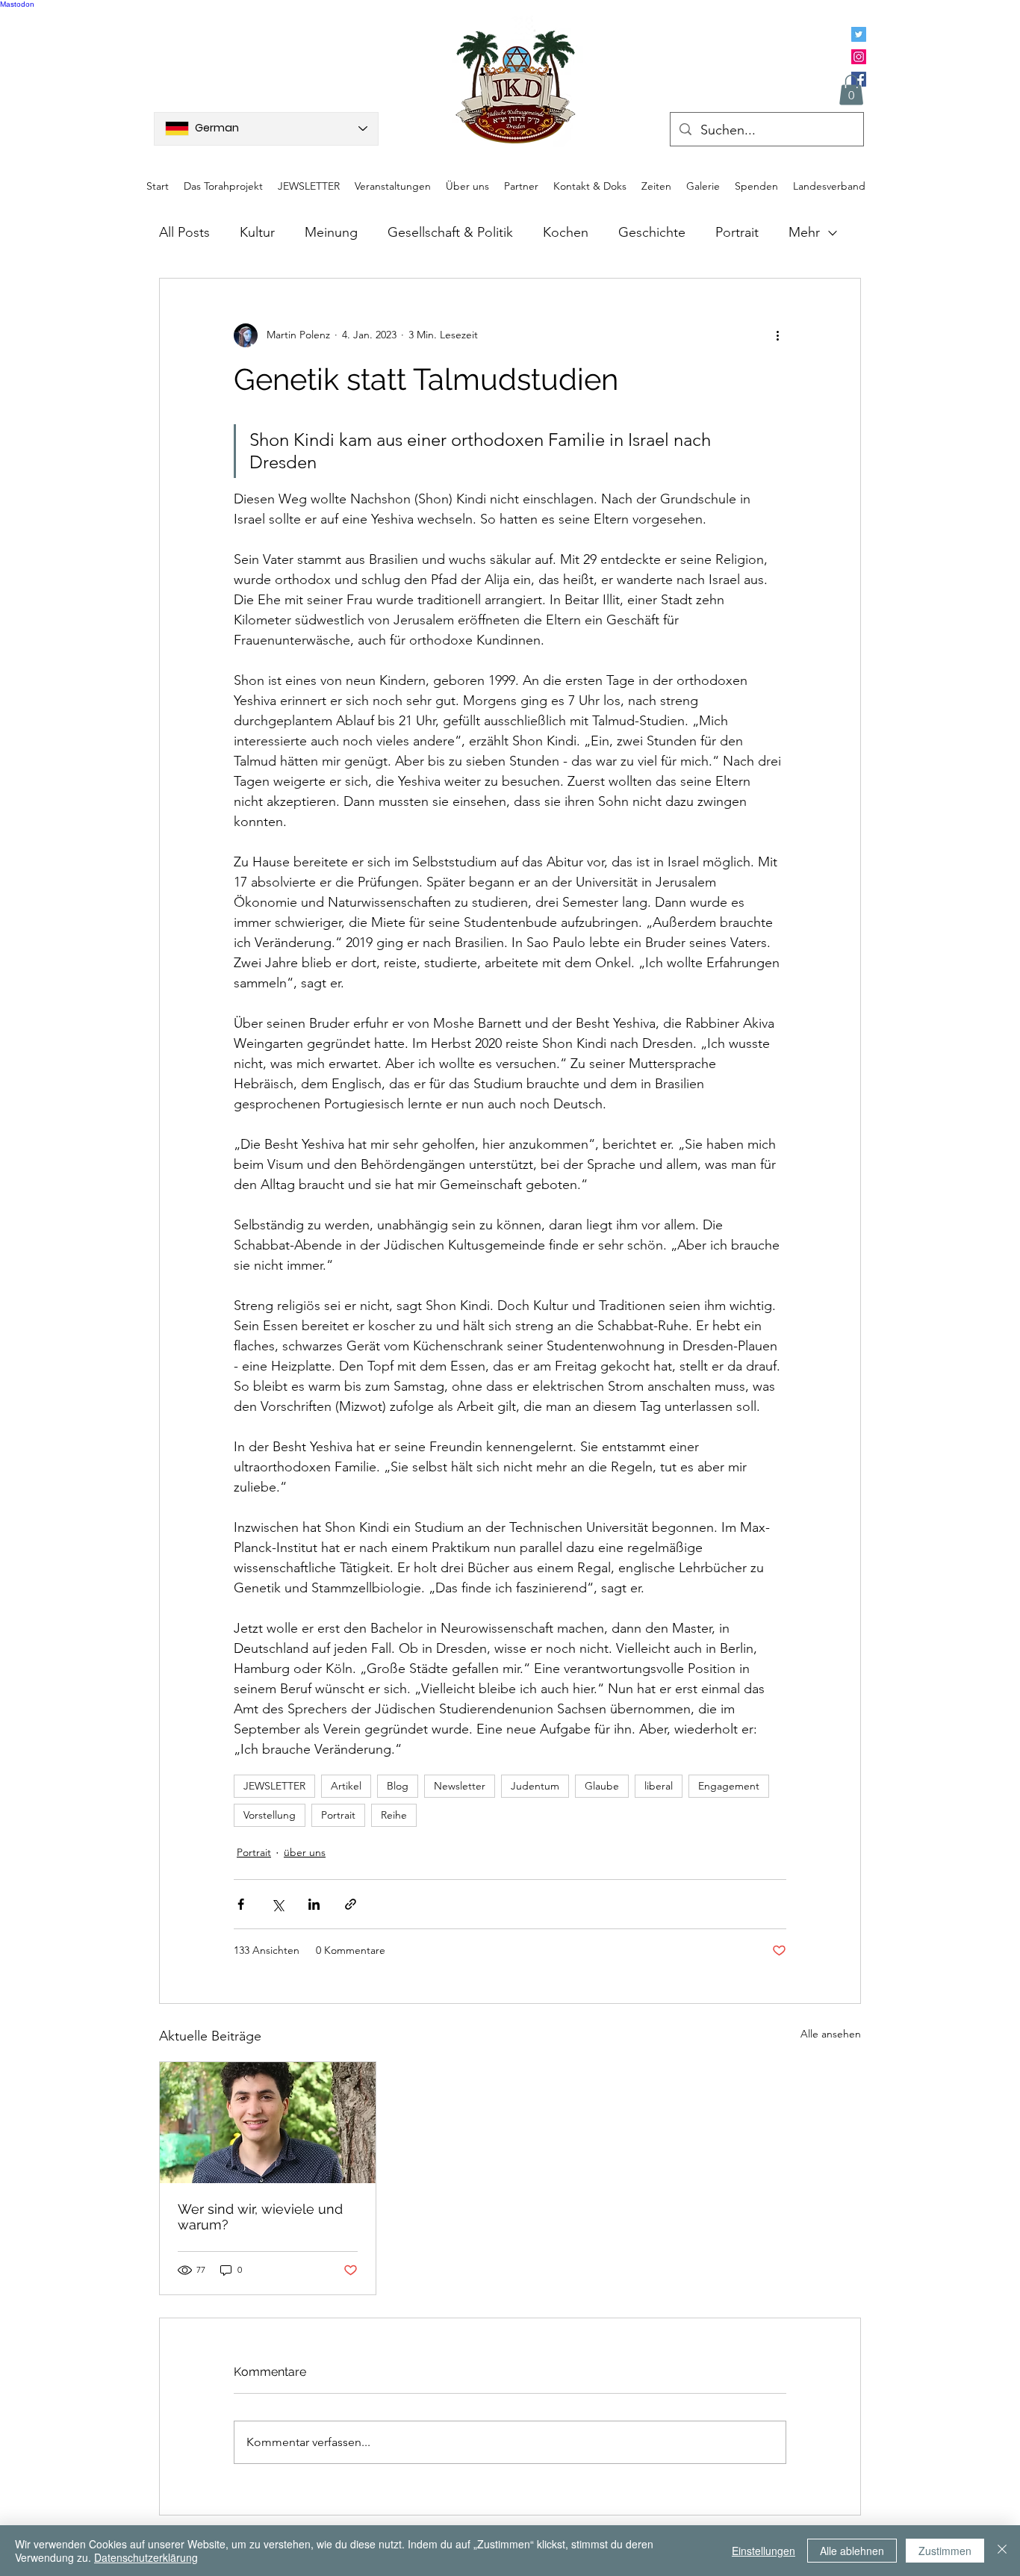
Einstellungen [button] (764, 2551)
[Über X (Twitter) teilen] (277, 1904)
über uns (305, 1852)
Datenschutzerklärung (146, 2557)
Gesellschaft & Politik (450, 232)
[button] (851, 90)
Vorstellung (270, 1815)
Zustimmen (945, 2551)
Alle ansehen (831, 2034)
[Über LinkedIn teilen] (314, 1904)
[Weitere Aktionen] (777, 335)
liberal (659, 1786)
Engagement (729, 1786)
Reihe (394, 1815)
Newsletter (460, 1786)
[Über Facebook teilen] (241, 1904)
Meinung (331, 232)
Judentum (535, 1786)
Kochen (566, 232)
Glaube (602, 1786)
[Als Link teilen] (351, 1904)
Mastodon (17, 4)
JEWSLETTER (274, 1786)
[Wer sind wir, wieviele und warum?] (268, 2123)
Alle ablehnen (852, 2551)
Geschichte (652, 232)
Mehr (804, 232)
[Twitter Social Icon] (859, 34)
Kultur (257, 232)
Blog (398, 1786)
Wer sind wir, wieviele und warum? (260, 2217)
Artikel (346, 1786)
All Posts (184, 232)
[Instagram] (859, 57)
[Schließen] (1002, 2551)
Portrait (737, 232)
